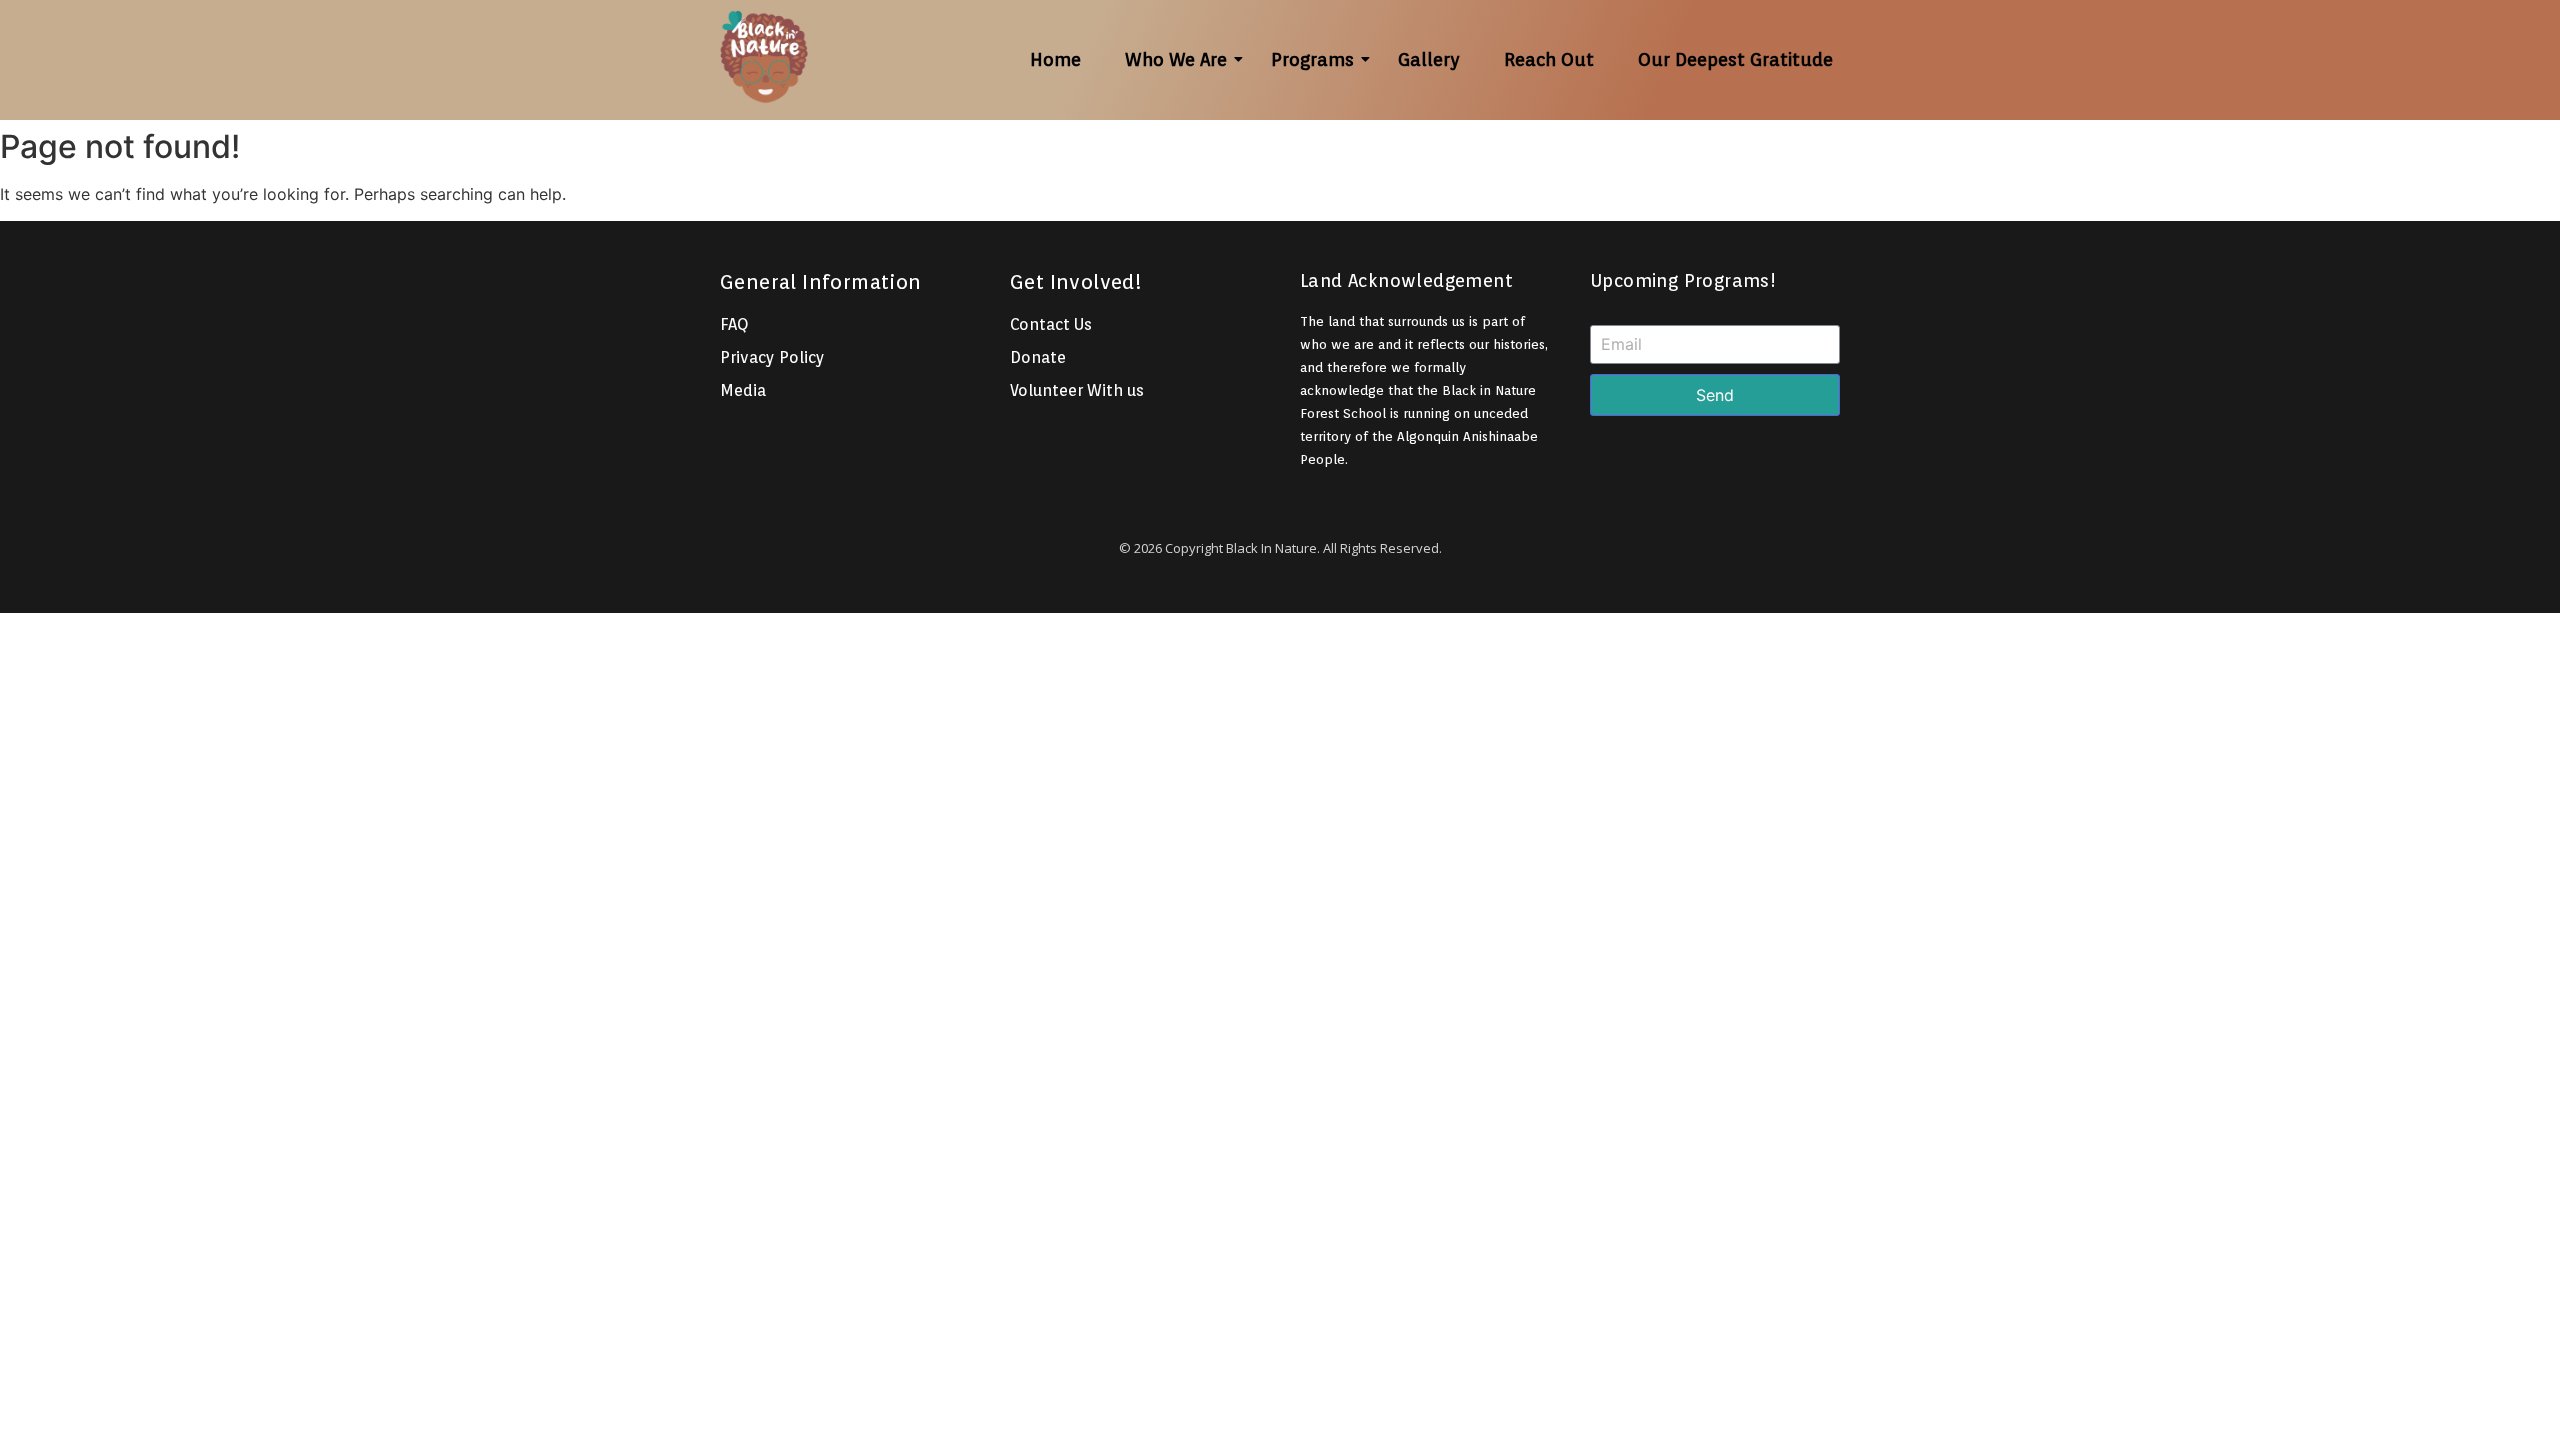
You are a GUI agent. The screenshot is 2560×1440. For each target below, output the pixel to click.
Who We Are (1176, 59)
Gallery (1429, 59)
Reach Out (1549, 59)
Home (1055, 59)
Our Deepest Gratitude (1735, 59)
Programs (1312, 59)
